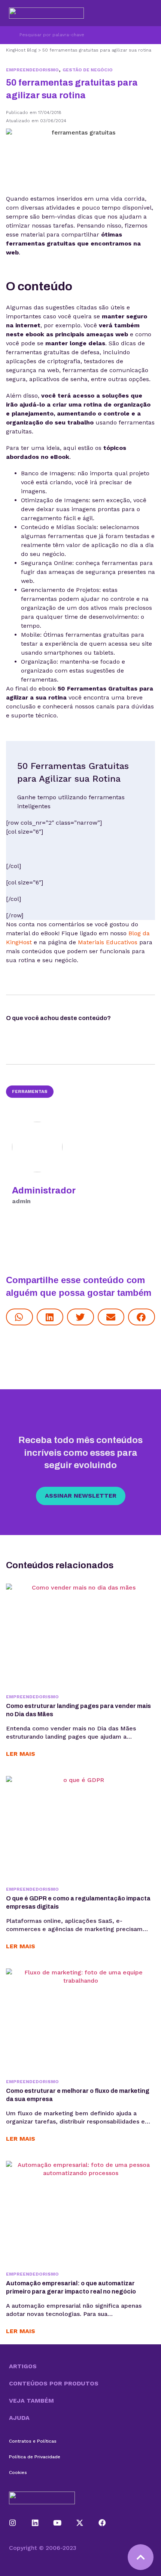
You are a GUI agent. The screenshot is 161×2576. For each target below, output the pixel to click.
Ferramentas (30, 1091)
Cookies (18, 2472)
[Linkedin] (35, 2523)
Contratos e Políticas (33, 2441)
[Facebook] (102, 2523)
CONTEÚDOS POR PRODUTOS (54, 2383)
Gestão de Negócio (88, 70)
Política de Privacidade (35, 2457)
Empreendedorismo (32, 70)
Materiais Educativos (108, 942)
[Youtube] (58, 2523)
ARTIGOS (23, 2366)
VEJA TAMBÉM (31, 2401)
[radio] (132, 1020)
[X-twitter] (80, 2523)
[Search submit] (10, 35)
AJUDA (19, 2418)
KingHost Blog (21, 50)
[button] (19, 1317)
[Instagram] (13, 2523)
